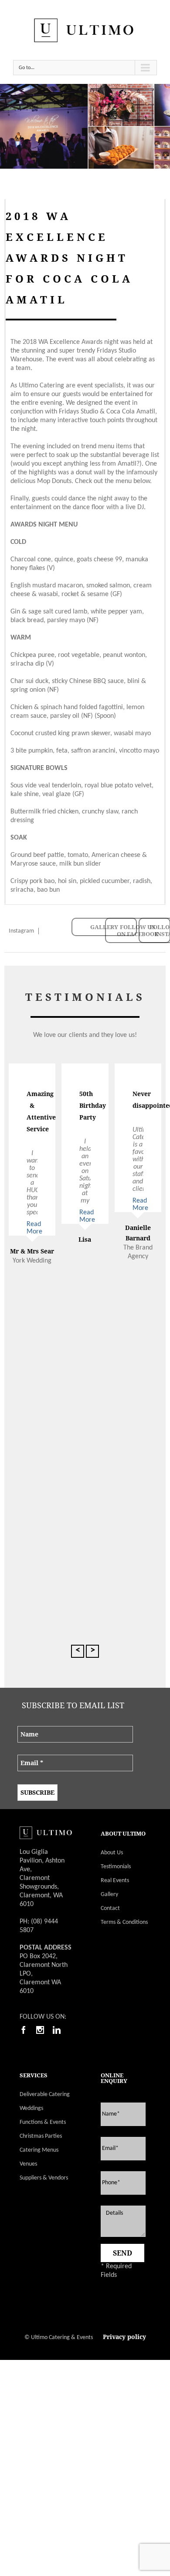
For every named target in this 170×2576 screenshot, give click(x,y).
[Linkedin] (57, 2030)
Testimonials (116, 1867)
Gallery (109, 1895)
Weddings (31, 2108)
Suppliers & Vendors (44, 2178)
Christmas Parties (41, 2136)
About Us (112, 1853)
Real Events (115, 1881)
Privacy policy (124, 2337)
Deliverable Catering (45, 2094)
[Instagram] (40, 2030)
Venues (28, 2164)
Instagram (21, 931)
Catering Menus (39, 2150)
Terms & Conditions (124, 1922)
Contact (110, 1908)
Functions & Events (43, 2122)
